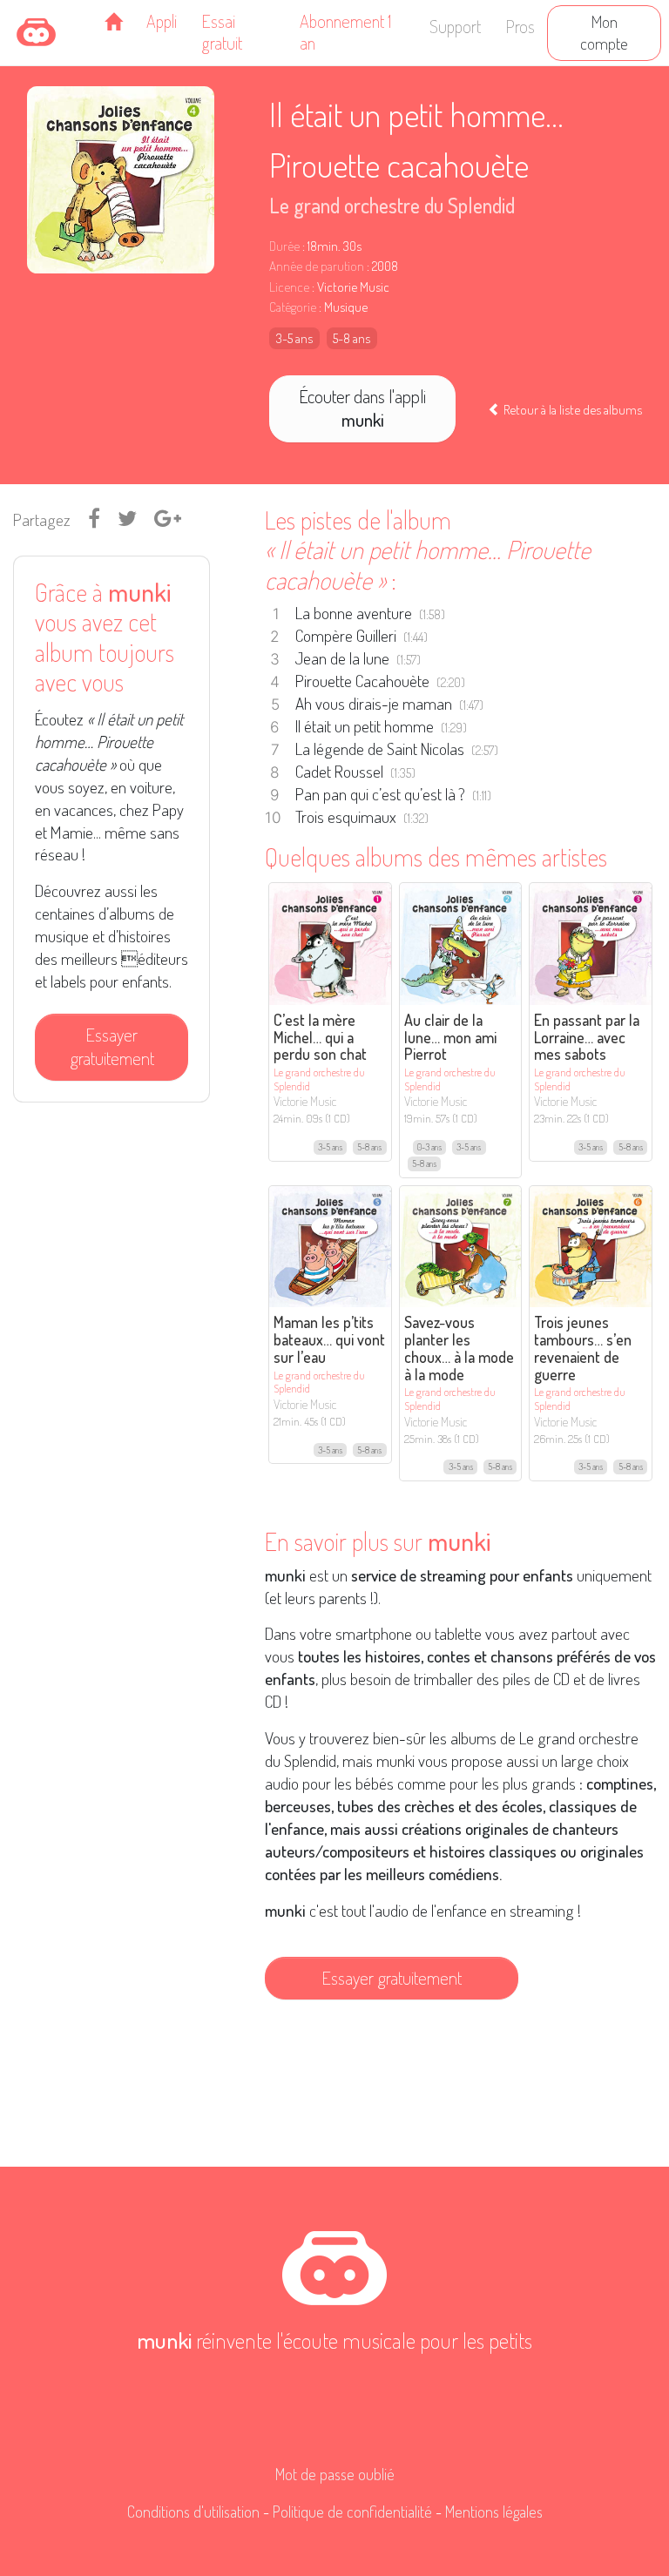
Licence (289, 287)
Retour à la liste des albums (571, 409)
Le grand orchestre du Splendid (392, 205)
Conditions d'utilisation (193, 2512)
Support (455, 26)
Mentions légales (494, 2512)
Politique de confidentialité (352, 2512)
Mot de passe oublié (335, 2474)
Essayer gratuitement (112, 1046)
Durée (284, 246)
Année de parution (317, 266)
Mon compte (604, 32)
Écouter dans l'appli (362, 408)
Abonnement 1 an (345, 32)
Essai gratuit (222, 32)
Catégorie (293, 307)
